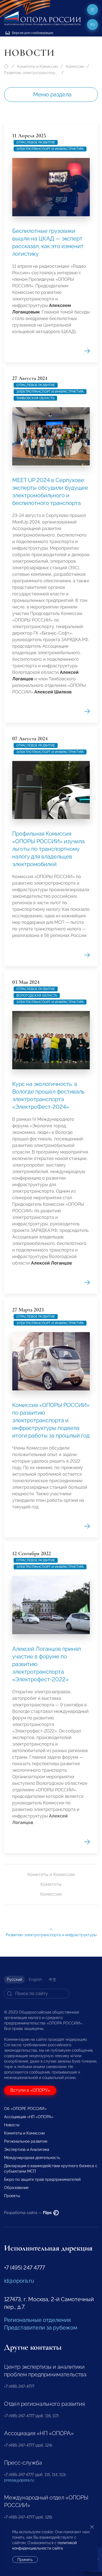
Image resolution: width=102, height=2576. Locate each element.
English (35, 1980)
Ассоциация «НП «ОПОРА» (29, 2117)
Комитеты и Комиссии (37, 66)
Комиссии (75, 66)
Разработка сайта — (28, 2213)
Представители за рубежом (41, 2328)
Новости (12, 2125)
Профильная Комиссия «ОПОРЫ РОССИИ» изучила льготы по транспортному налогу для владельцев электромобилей (48, 849)
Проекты (12, 2196)
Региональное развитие (26, 2141)
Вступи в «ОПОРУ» (30, 2090)
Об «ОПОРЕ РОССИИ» (25, 2109)
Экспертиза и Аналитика (27, 2149)
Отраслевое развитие (36, 142)
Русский (14, 1980)
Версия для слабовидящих (32, 33)
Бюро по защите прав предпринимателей (42, 2179)
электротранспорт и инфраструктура (50, 149)
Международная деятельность (32, 2158)
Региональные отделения (37, 2320)
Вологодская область (37, 995)
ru (93, 25)
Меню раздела (52, 95)
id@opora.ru (19, 2281)
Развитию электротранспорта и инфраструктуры (31, 73)
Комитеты (51, 1884)
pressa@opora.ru (19, 2480)
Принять (25, 2560)
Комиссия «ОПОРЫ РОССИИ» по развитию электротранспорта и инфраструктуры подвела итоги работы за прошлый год (51, 1420)
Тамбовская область (35, 398)
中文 (52, 1980)
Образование (16, 2188)
